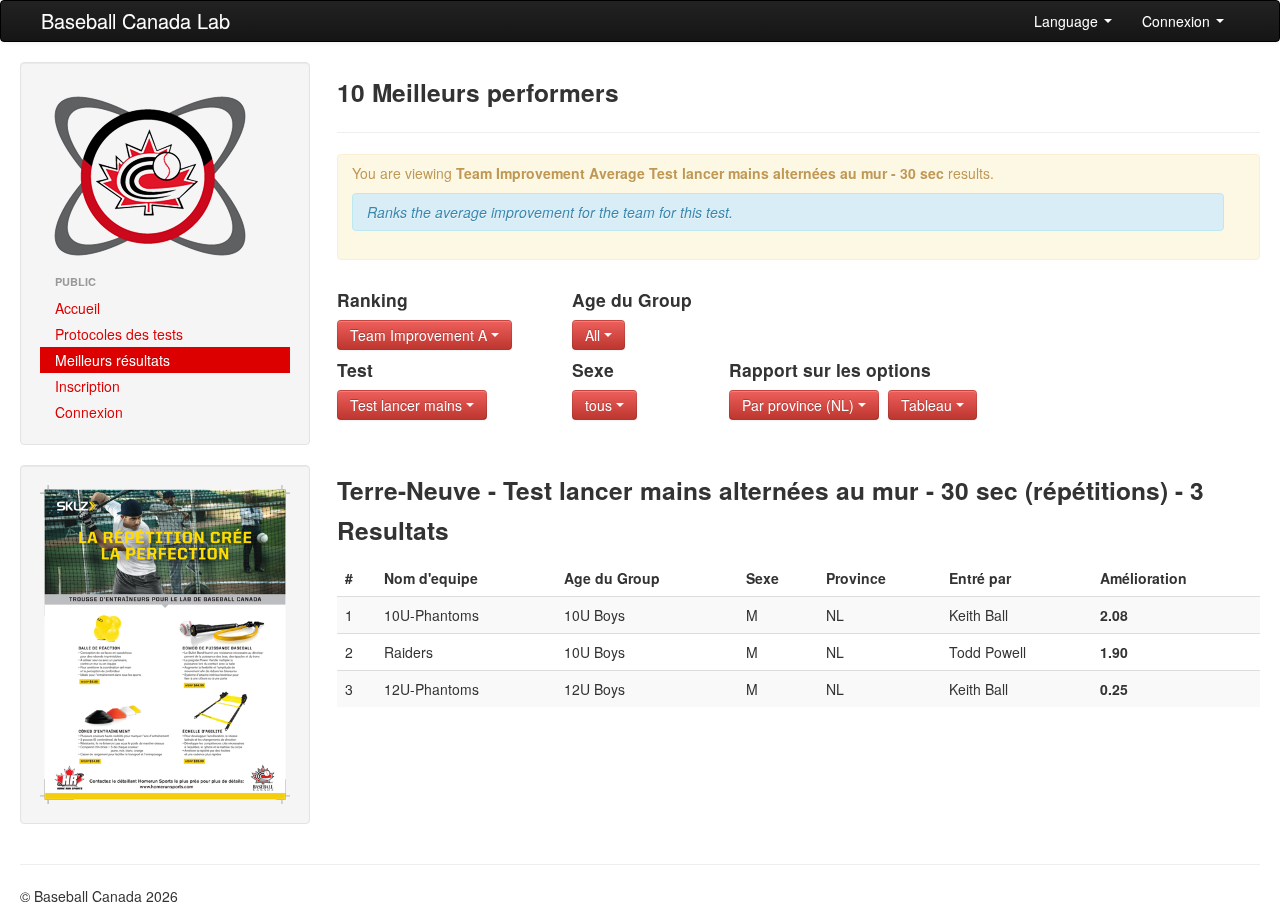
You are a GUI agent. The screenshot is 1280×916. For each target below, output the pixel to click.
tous (600, 405)
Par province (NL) (800, 405)
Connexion (1178, 21)
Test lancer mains (408, 405)
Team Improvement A (420, 335)
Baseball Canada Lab (135, 20)
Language (1068, 21)
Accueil (77, 308)
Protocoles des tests (119, 334)
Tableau (928, 405)
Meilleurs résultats (112, 360)
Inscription (87, 386)
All (594, 335)
